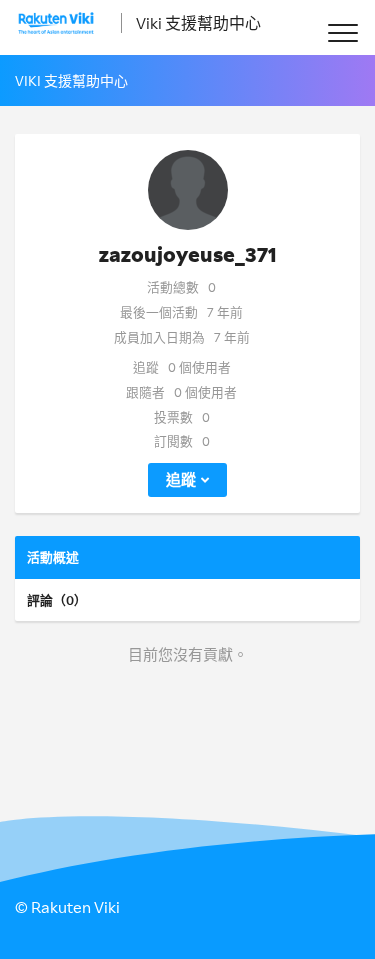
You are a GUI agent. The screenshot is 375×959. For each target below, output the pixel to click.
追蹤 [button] (181, 479)
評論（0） (57, 600)
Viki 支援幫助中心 (198, 23)
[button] (342, 32)
